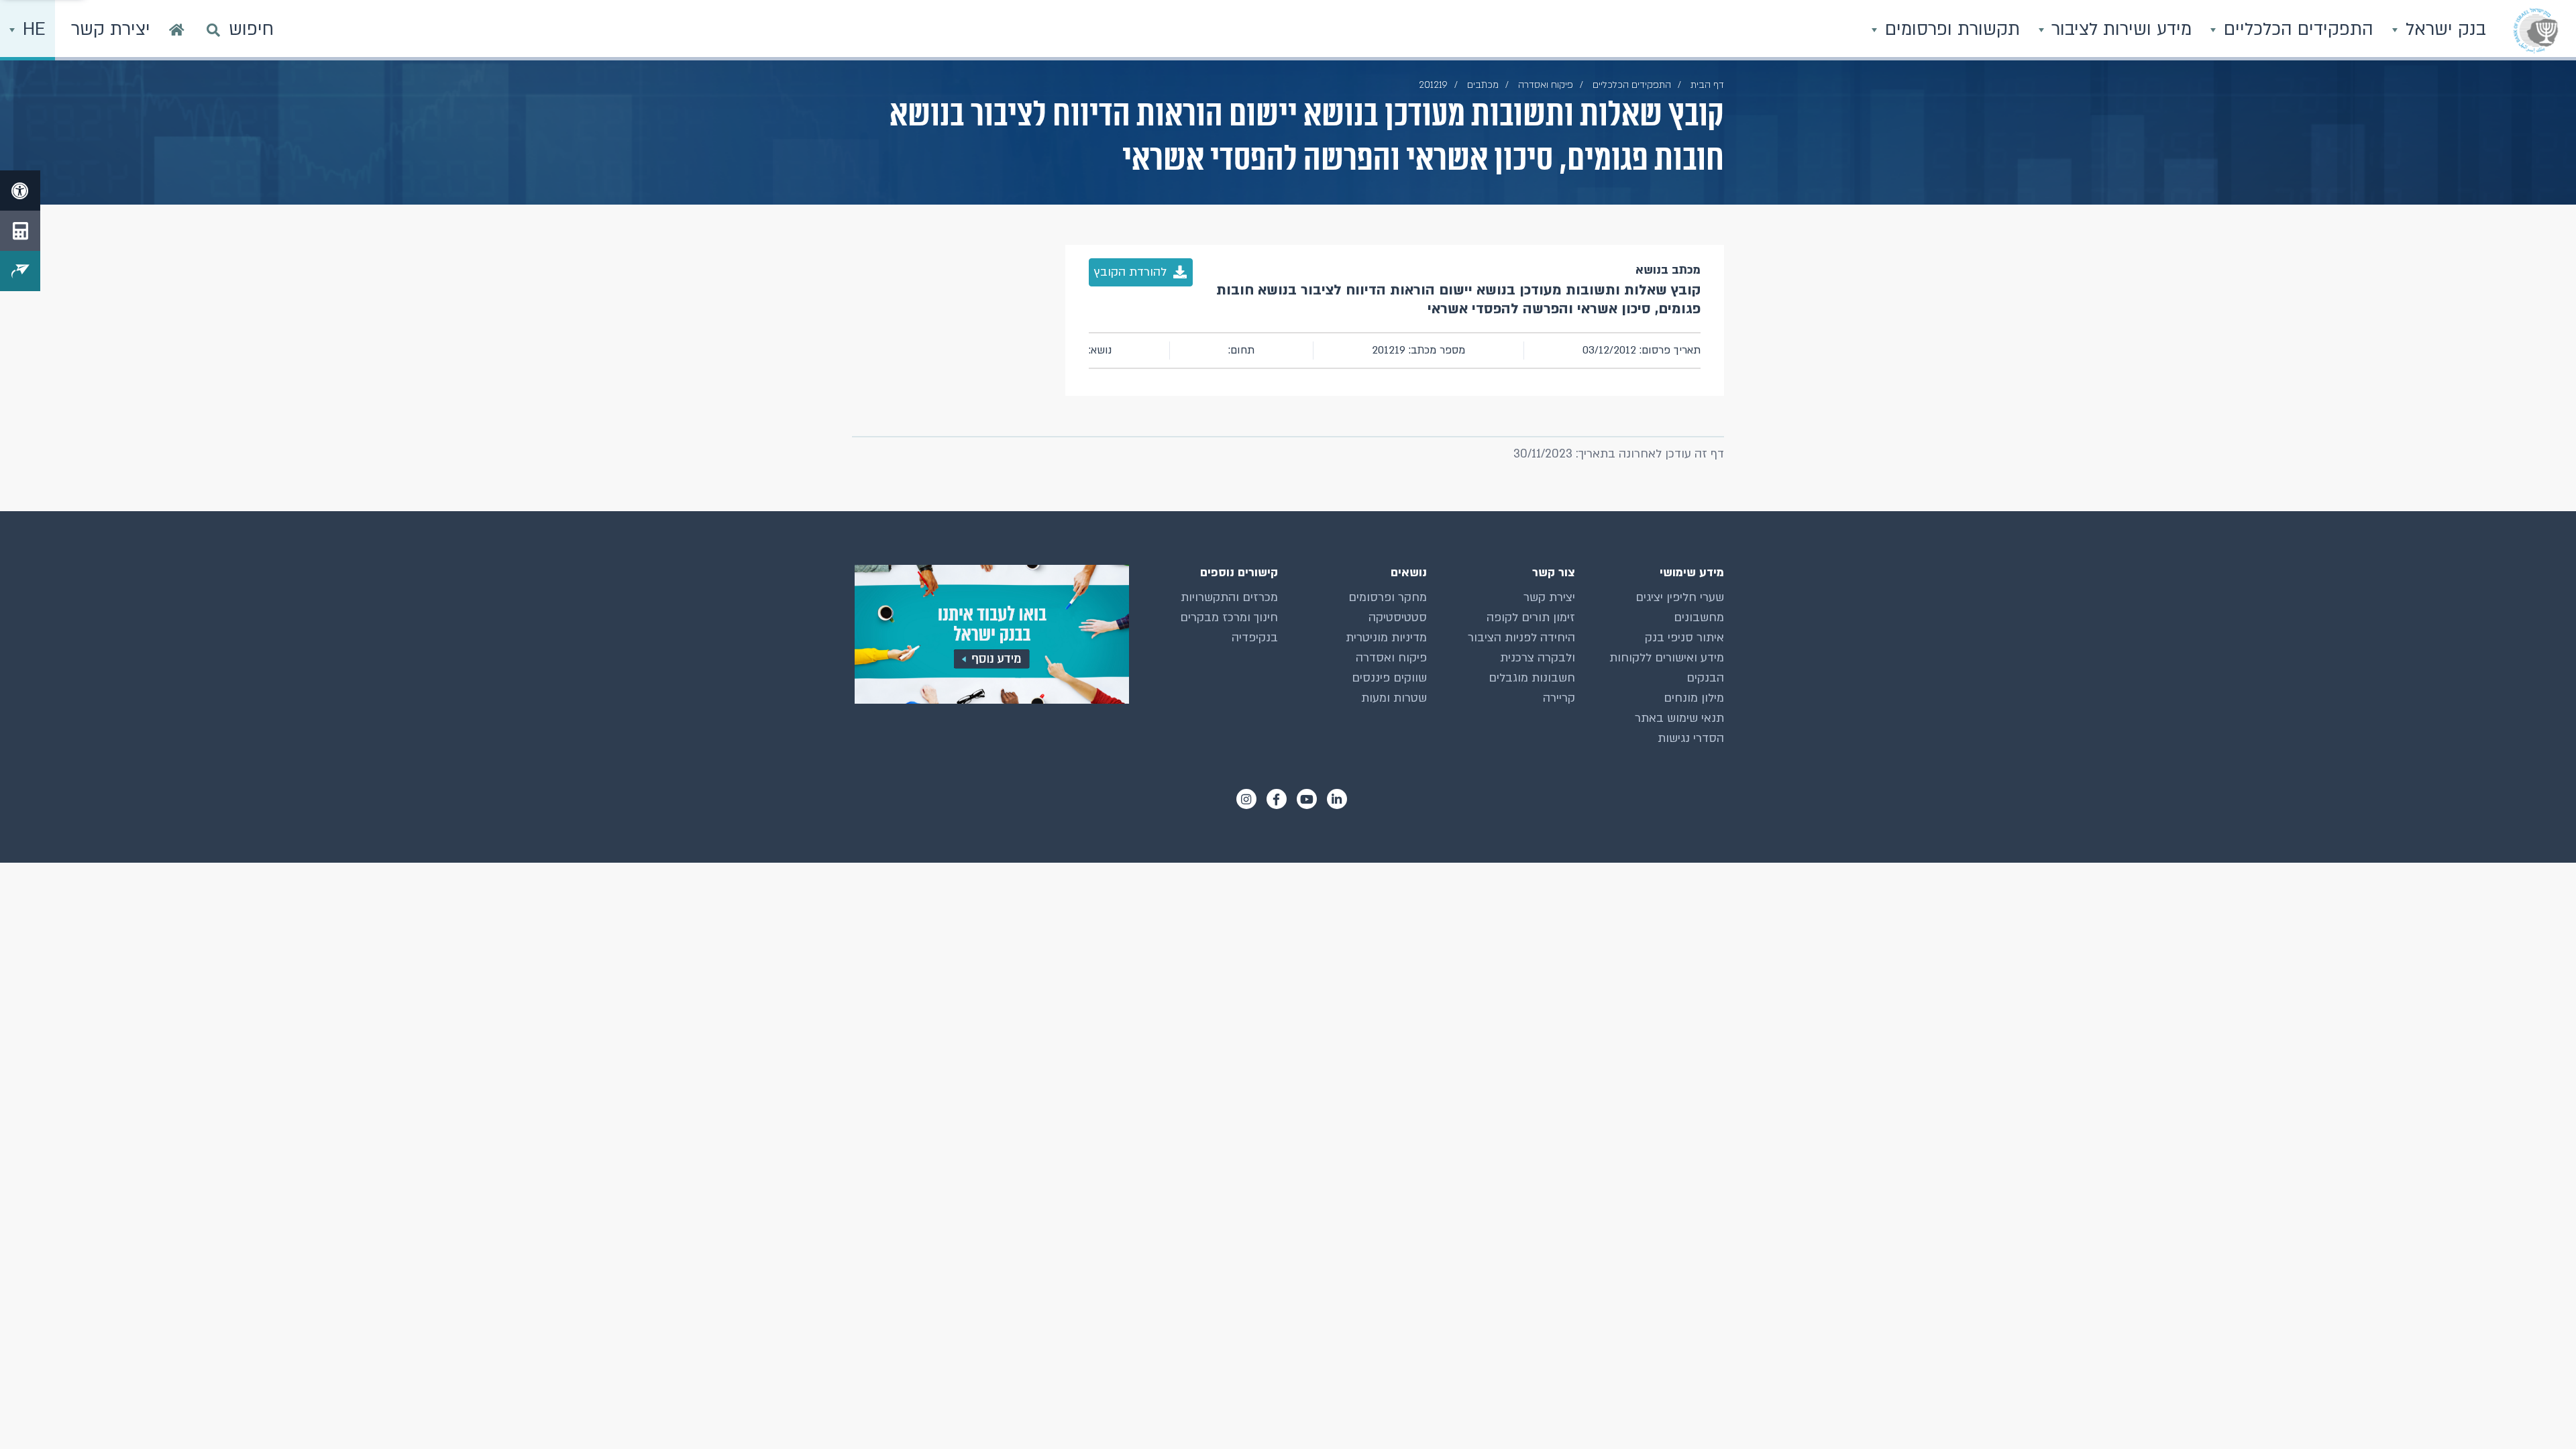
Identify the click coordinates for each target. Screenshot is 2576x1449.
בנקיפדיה (1255, 638)
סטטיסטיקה (1398, 618)
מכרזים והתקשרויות (1229, 597)
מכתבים (1483, 85)
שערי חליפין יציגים (1680, 597)
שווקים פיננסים (1389, 678)
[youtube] (1307, 799)
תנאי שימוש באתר (1679, 718)
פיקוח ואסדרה (1391, 658)
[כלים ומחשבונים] (20, 231)
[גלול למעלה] (2539, 1412)
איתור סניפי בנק (1684, 638)
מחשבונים (1699, 618)
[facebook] (1277, 799)
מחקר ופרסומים (1388, 597)
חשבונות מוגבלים (1532, 678)
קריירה (1559, 698)
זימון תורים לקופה (1531, 618)
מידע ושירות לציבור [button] (2119, 30)
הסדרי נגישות (1691, 738)
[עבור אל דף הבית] (177, 30)
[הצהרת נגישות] (20, 191)
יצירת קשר (1549, 597)
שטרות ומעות (1394, 698)
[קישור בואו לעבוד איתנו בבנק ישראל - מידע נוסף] (990, 634)
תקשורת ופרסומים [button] (1950, 30)
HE (32, 30)
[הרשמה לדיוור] (20, 271)
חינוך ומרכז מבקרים (1229, 618)
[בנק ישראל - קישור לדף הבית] (2536, 30)
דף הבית (1707, 85)
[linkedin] (1337, 799)
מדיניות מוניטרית (1386, 638)
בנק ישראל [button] (2443, 30)
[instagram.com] (1246, 799)
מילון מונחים (1694, 698)
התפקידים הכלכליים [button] (2296, 30)
